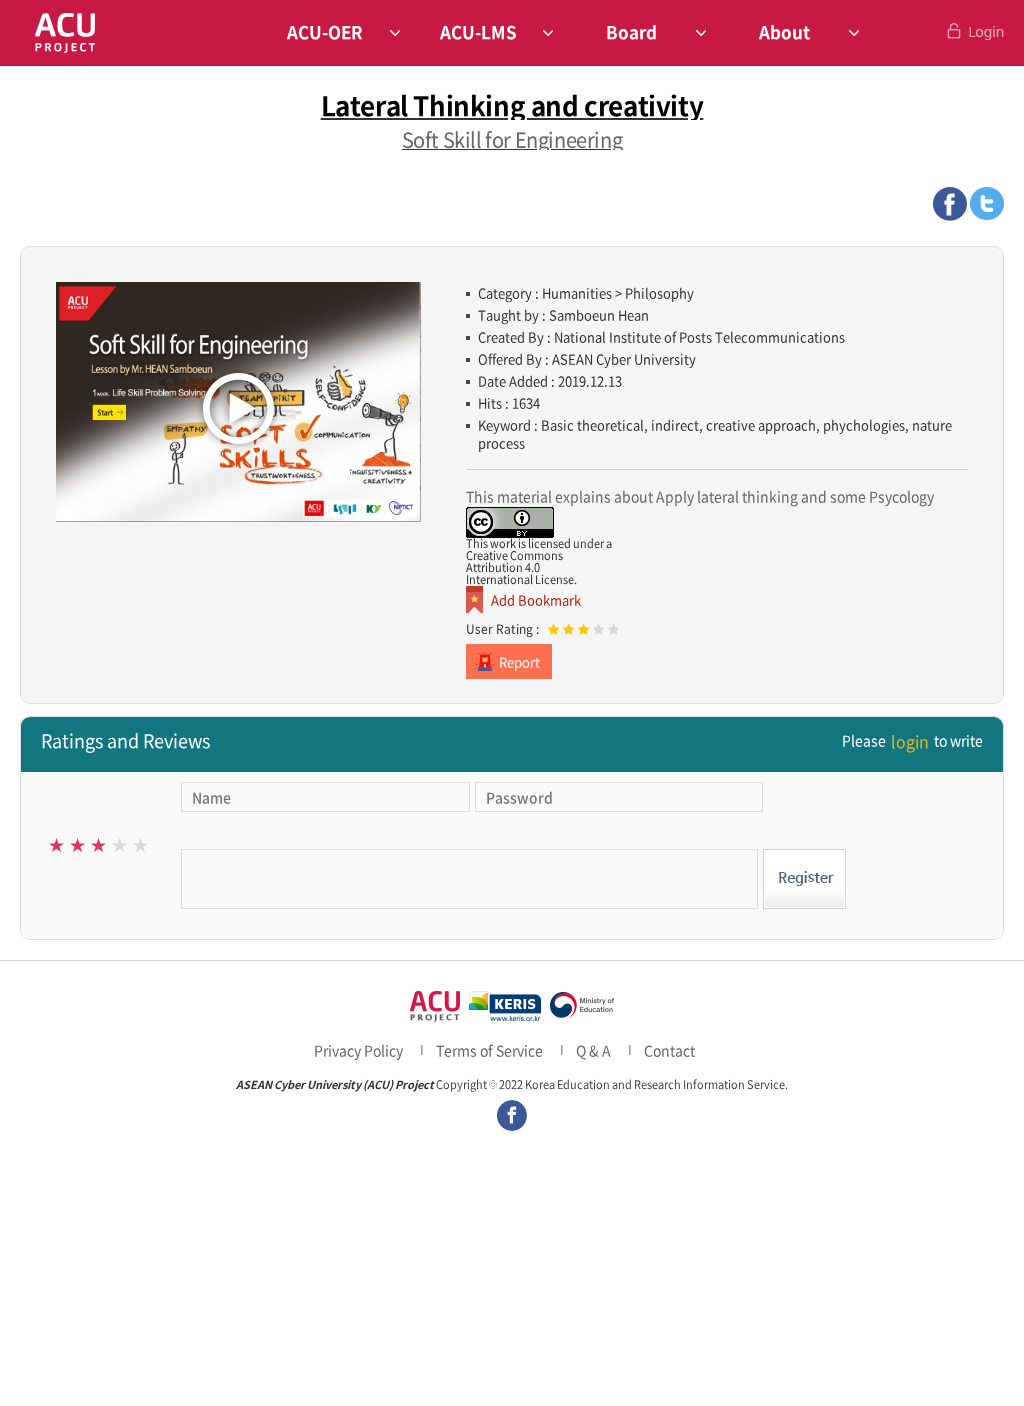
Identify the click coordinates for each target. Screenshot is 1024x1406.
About (784, 31)
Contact (669, 1050)
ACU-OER (325, 31)
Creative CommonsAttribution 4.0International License (520, 567)
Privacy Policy (358, 1050)
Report (519, 661)
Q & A (593, 1050)
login (910, 741)
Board (631, 31)
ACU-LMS (478, 31)
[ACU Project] (65, 32)
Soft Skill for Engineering (512, 139)
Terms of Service (489, 1050)
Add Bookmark (536, 599)
